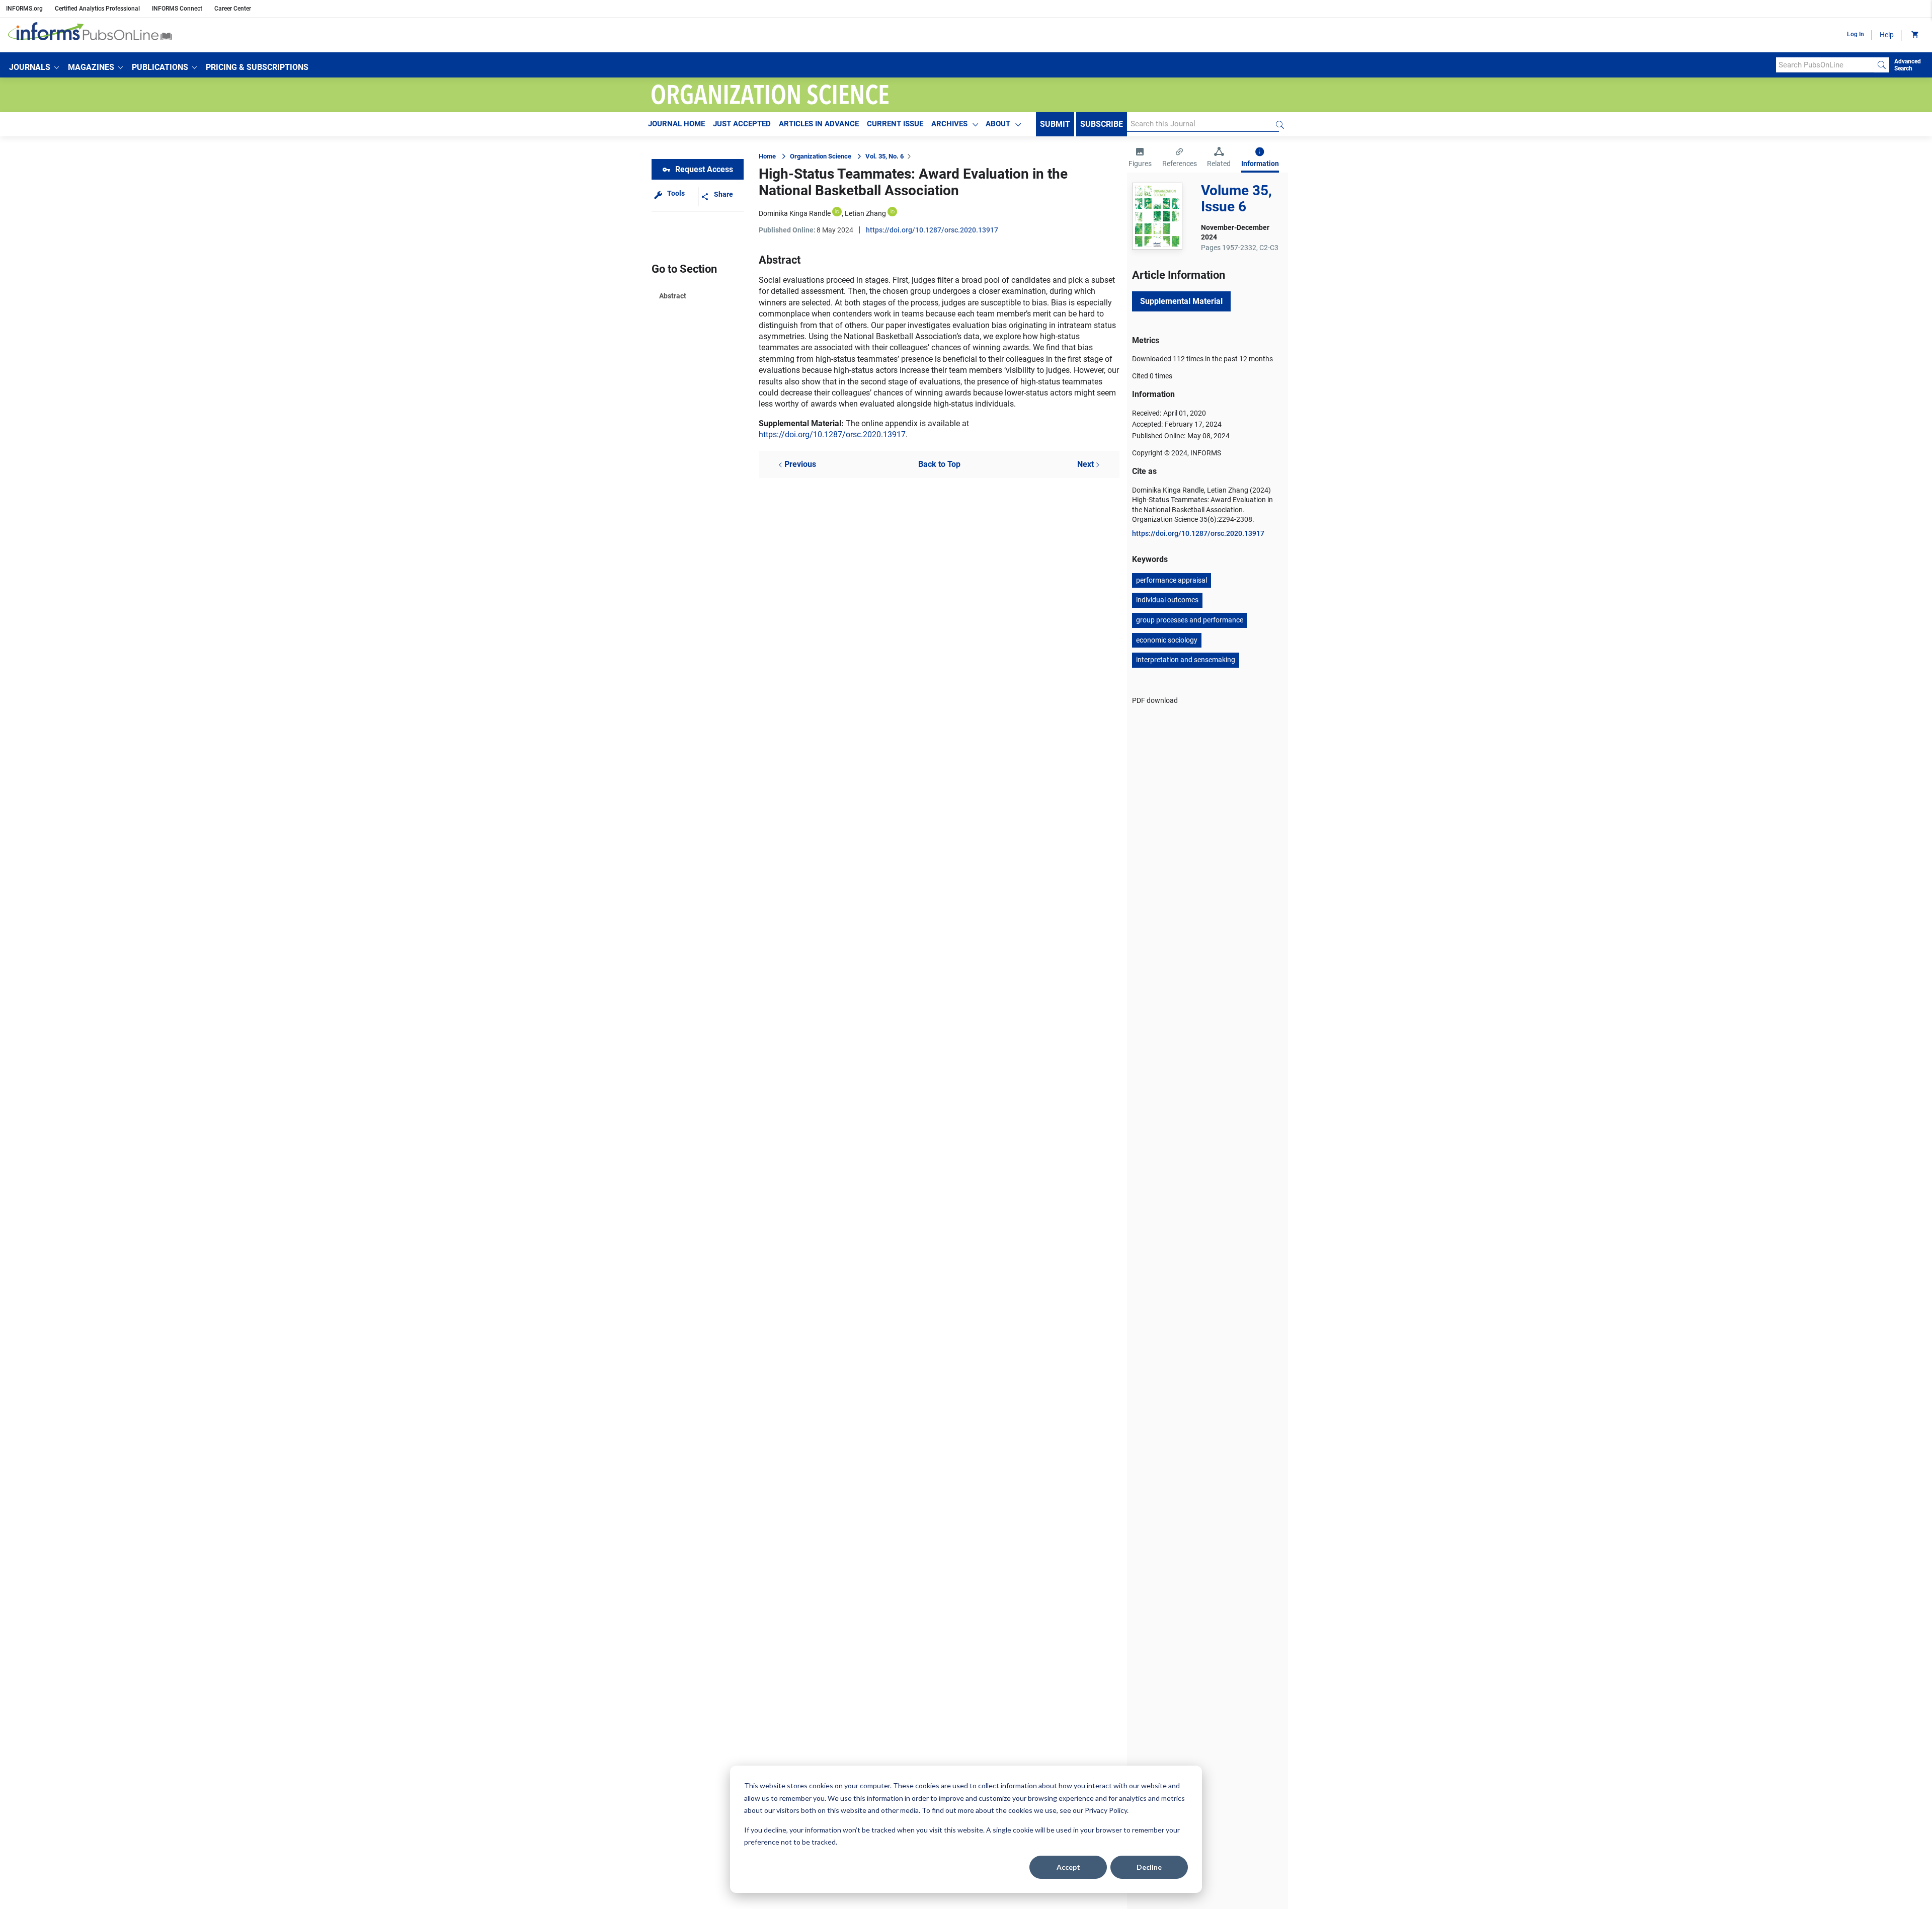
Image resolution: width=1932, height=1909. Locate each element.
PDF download (1155, 700)
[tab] (1140, 158)
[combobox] (1825, 65)
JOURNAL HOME (676, 124)
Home (767, 156)
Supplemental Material (1181, 301)
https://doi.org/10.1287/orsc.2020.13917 (932, 230)
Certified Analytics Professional (97, 9)
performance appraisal (1172, 580)
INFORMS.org (24, 9)
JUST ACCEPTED (742, 124)
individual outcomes (1167, 600)
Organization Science (821, 156)
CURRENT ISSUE (895, 124)
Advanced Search (1908, 65)
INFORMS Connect (177, 9)
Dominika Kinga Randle (795, 213)
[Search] (1882, 65)
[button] (34, 67)
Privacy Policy (1106, 1810)
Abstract (673, 296)
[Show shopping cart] (1914, 35)
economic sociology (1167, 640)
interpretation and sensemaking (1186, 660)
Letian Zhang (865, 213)
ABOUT (998, 124)
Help (1887, 35)
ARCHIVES (949, 124)
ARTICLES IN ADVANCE (819, 124)
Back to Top (939, 464)
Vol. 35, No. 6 (884, 156)
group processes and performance (1190, 620)
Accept (1068, 1867)
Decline (1149, 1867)
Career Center (233, 9)
